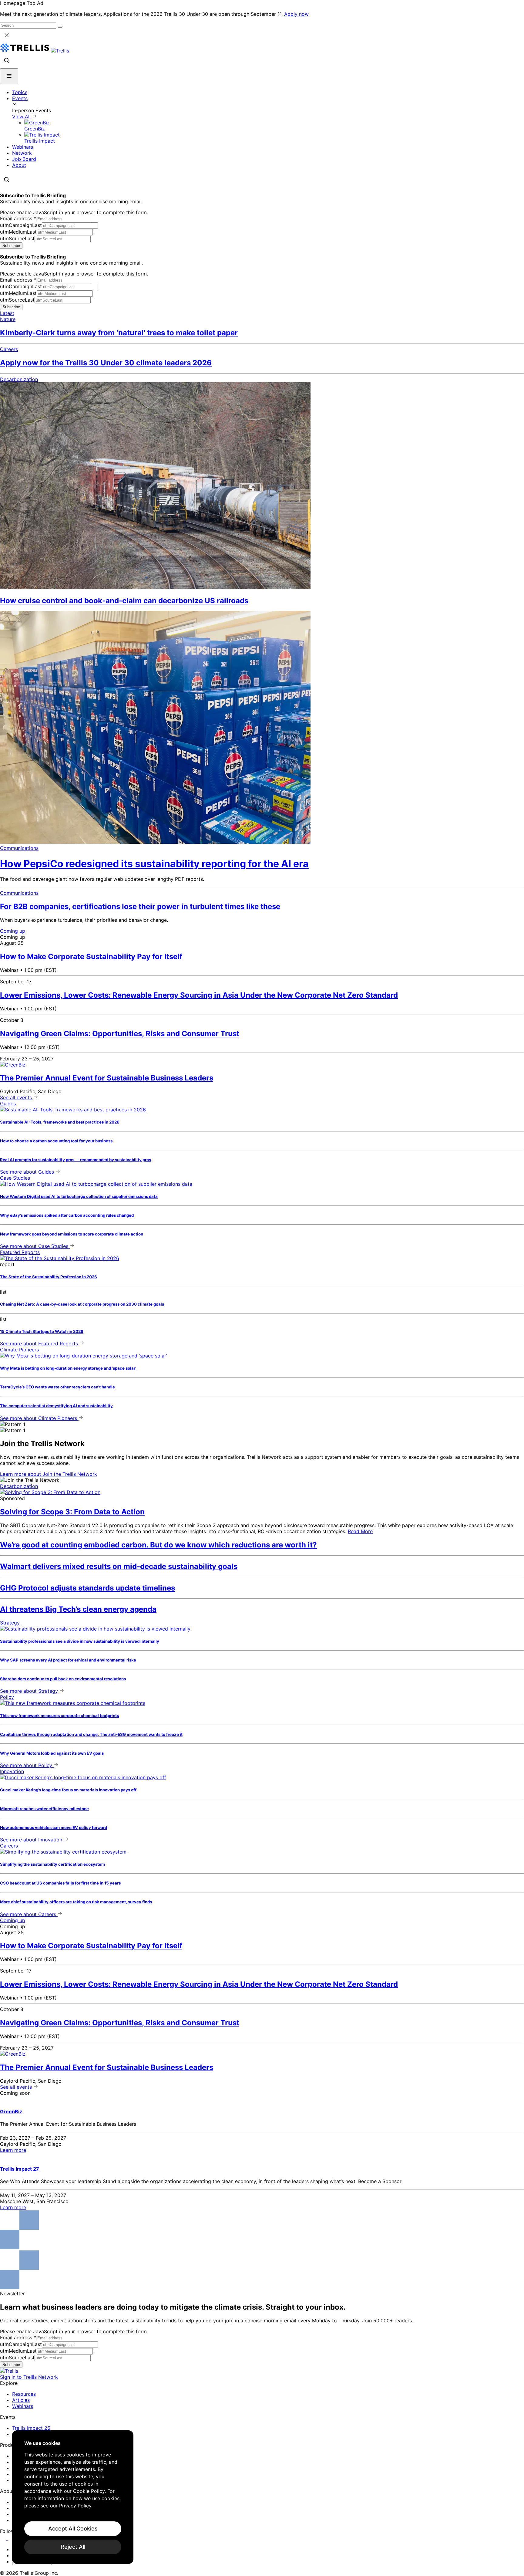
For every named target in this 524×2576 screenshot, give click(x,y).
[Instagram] (11, 2538)
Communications (19, 848)
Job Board (24, 159)
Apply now (296, 14)
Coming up (13, 931)
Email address (18, 218)
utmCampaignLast (21, 225)
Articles (21, 2400)
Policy (7, 1697)
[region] (73, 2497)
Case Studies (15, 1178)
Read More (360, 1531)
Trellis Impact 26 (31, 2428)
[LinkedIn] (4, 2538)
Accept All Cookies (73, 2529)
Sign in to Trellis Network (29, 2377)
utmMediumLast (18, 232)
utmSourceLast (17, 238)
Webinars (23, 147)
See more (27, 1172)
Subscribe (11, 246)
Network (22, 153)
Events (20, 98)
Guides (8, 1104)
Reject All (73, 2547)
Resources (24, 2394)
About (19, 165)
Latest (7, 313)
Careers (9, 349)
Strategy (10, 1623)
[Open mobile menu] (9, 76)
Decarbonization (19, 379)
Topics (20, 92)
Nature (8, 319)
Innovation (12, 1771)
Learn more (49, 1474)
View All (22, 117)
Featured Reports (20, 1252)
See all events (17, 1097)
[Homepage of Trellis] (9, 2371)
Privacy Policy (75, 2506)
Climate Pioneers (19, 1350)
